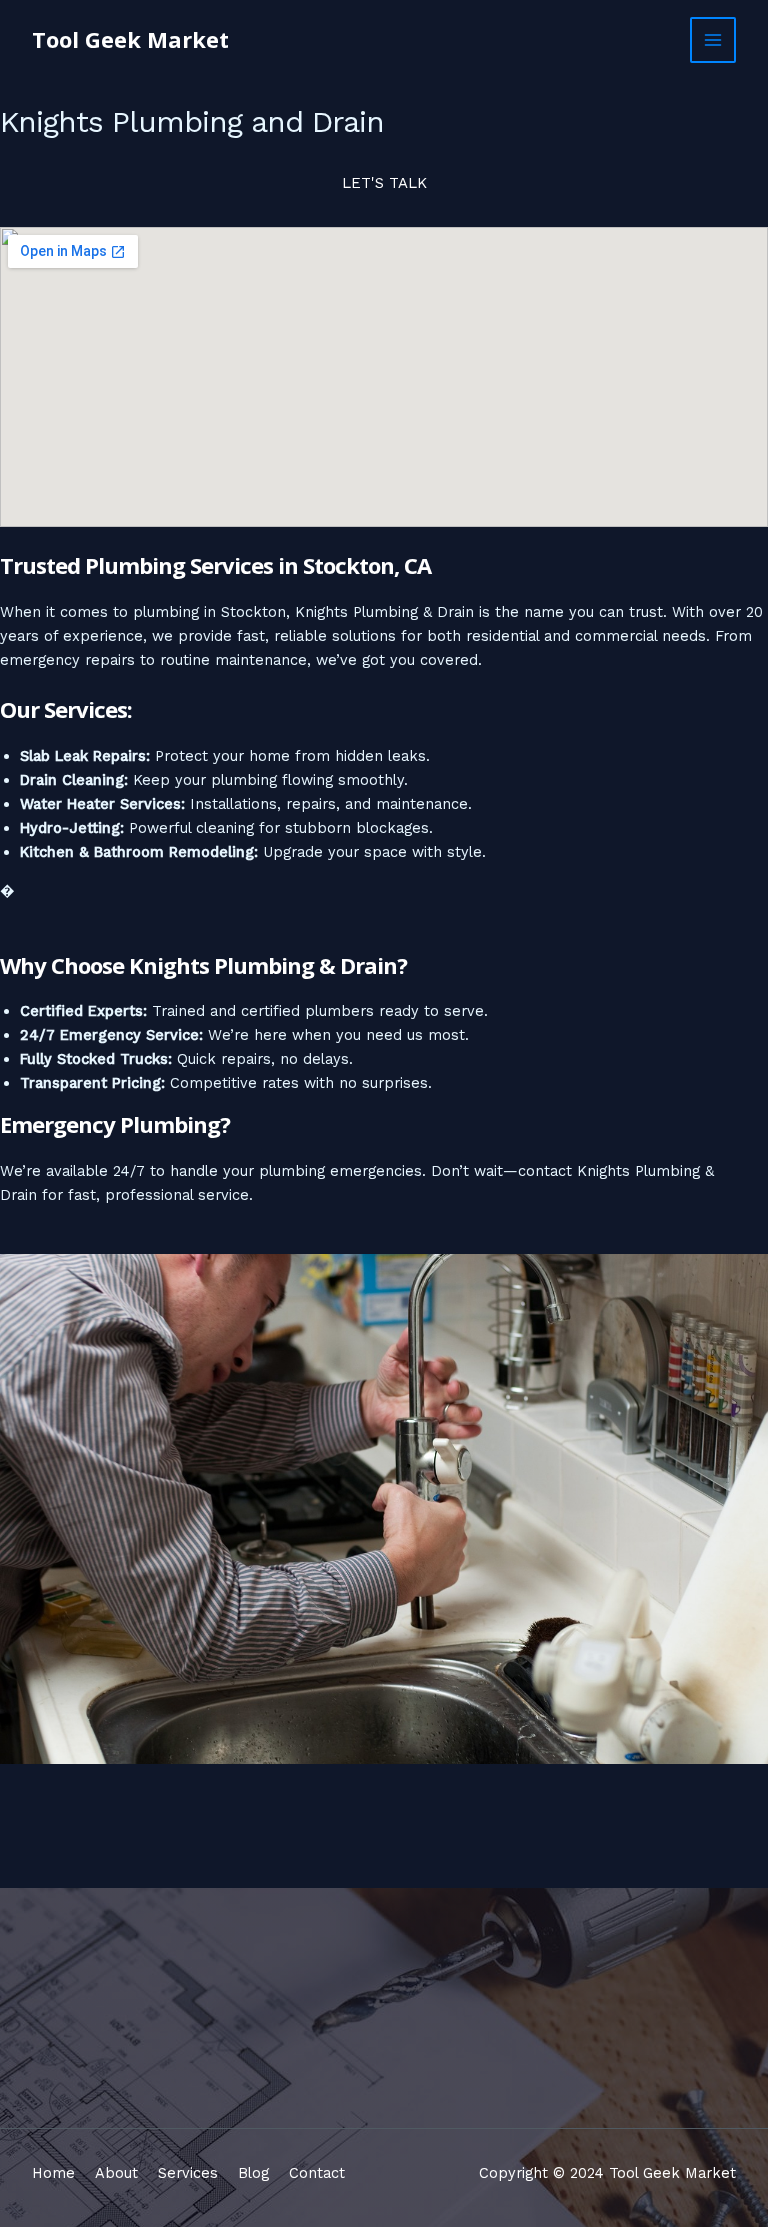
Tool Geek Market (130, 39)
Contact (317, 2173)
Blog (253, 2173)
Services (188, 2173)
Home (53, 2173)
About (116, 2173)
